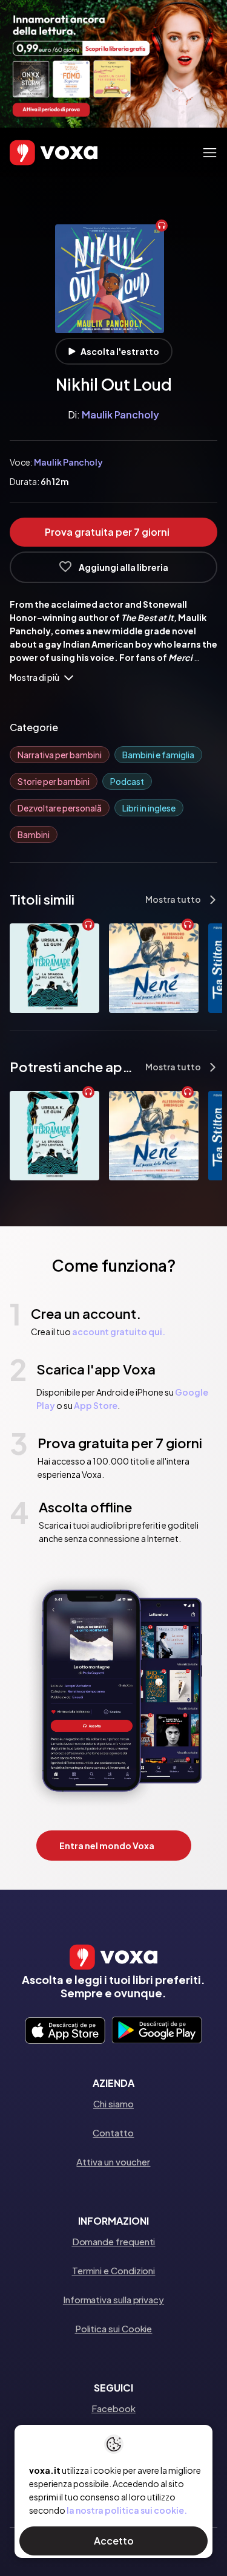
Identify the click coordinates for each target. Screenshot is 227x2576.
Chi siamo (113, 2103)
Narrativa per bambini (60, 755)
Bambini (34, 834)
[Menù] (210, 153)
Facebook (113, 2408)
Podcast (127, 781)
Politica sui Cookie (114, 2328)
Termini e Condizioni (114, 2270)
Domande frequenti (114, 2241)
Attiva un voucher (113, 2161)
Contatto (113, 2132)
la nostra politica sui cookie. (127, 2510)
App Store (96, 1405)
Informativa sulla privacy (113, 2299)
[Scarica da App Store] (65, 2031)
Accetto (114, 2541)
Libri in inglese (149, 808)
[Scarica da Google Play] (156, 2031)
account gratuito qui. (119, 1332)
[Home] (36, 153)
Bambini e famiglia (158, 755)
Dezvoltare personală (60, 808)
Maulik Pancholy (120, 415)
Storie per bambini (54, 781)
